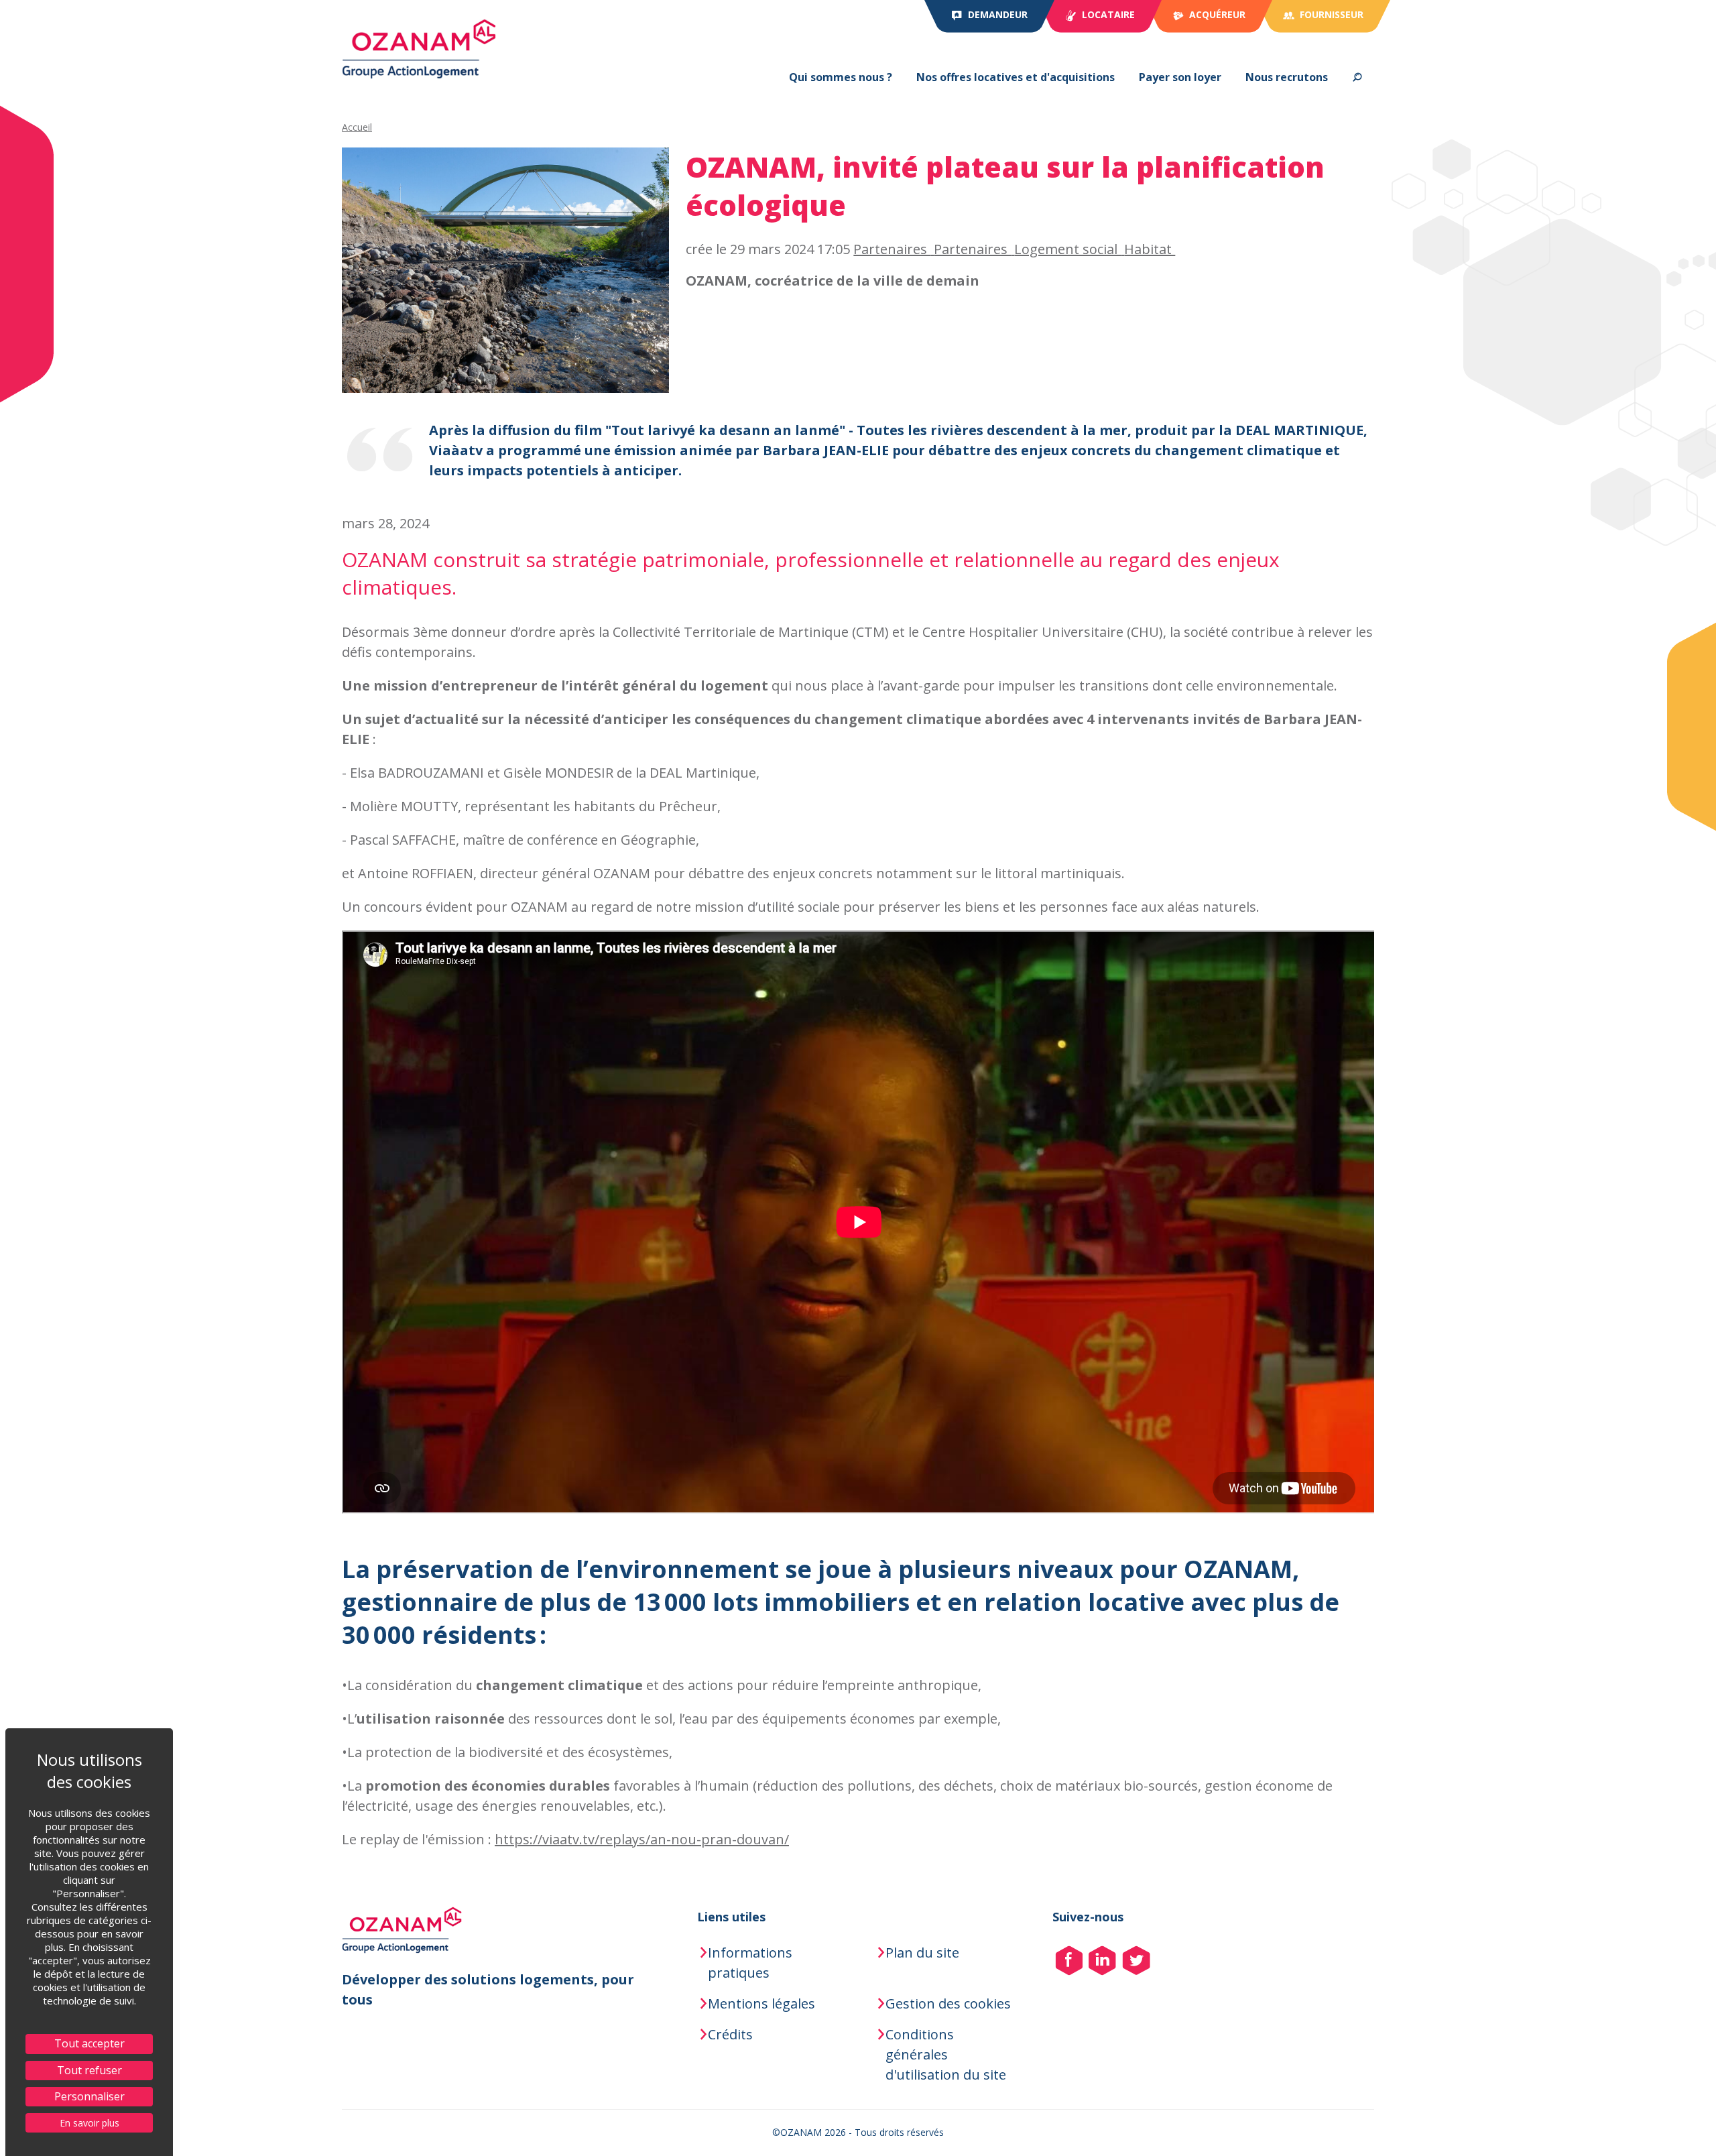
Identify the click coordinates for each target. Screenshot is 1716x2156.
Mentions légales (761, 2003)
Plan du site (922, 1953)
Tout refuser (89, 2070)
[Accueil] (419, 49)
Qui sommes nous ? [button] (841, 77)
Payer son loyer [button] (1180, 77)
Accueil (357, 127)
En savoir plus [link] (89, 2123)
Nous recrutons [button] (1287, 77)
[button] (1357, 77)
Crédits (730, 2034)
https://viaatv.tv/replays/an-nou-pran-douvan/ (642, 1839)
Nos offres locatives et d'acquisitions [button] (1016, 77)
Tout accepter (89, 2043)
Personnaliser (89, 2096)
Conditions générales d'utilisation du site (946, 2054)
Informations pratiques (750, 1963)
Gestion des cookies (948, 2003)
